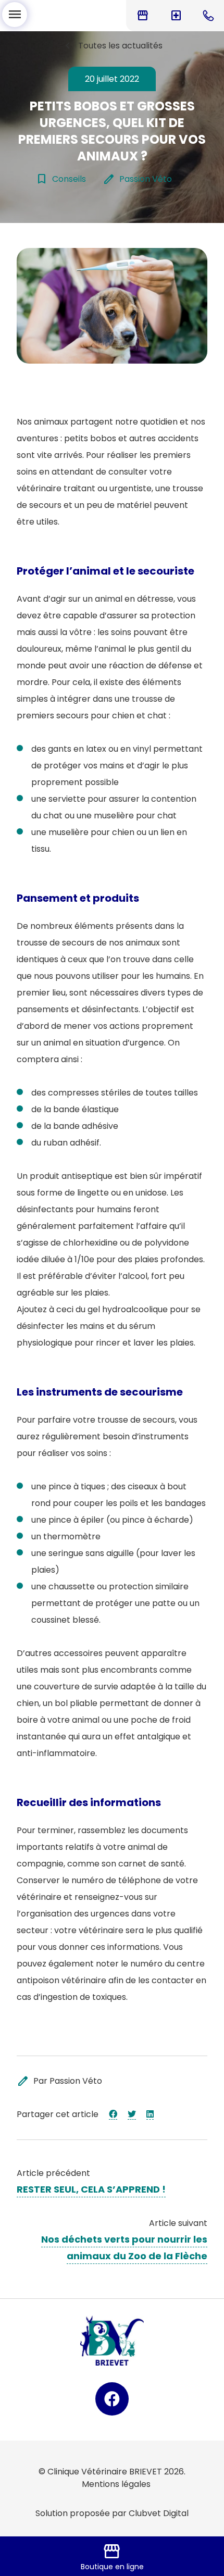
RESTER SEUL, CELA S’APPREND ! (91, 2189)
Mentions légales (116, 2484)
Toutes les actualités (112, 46)
